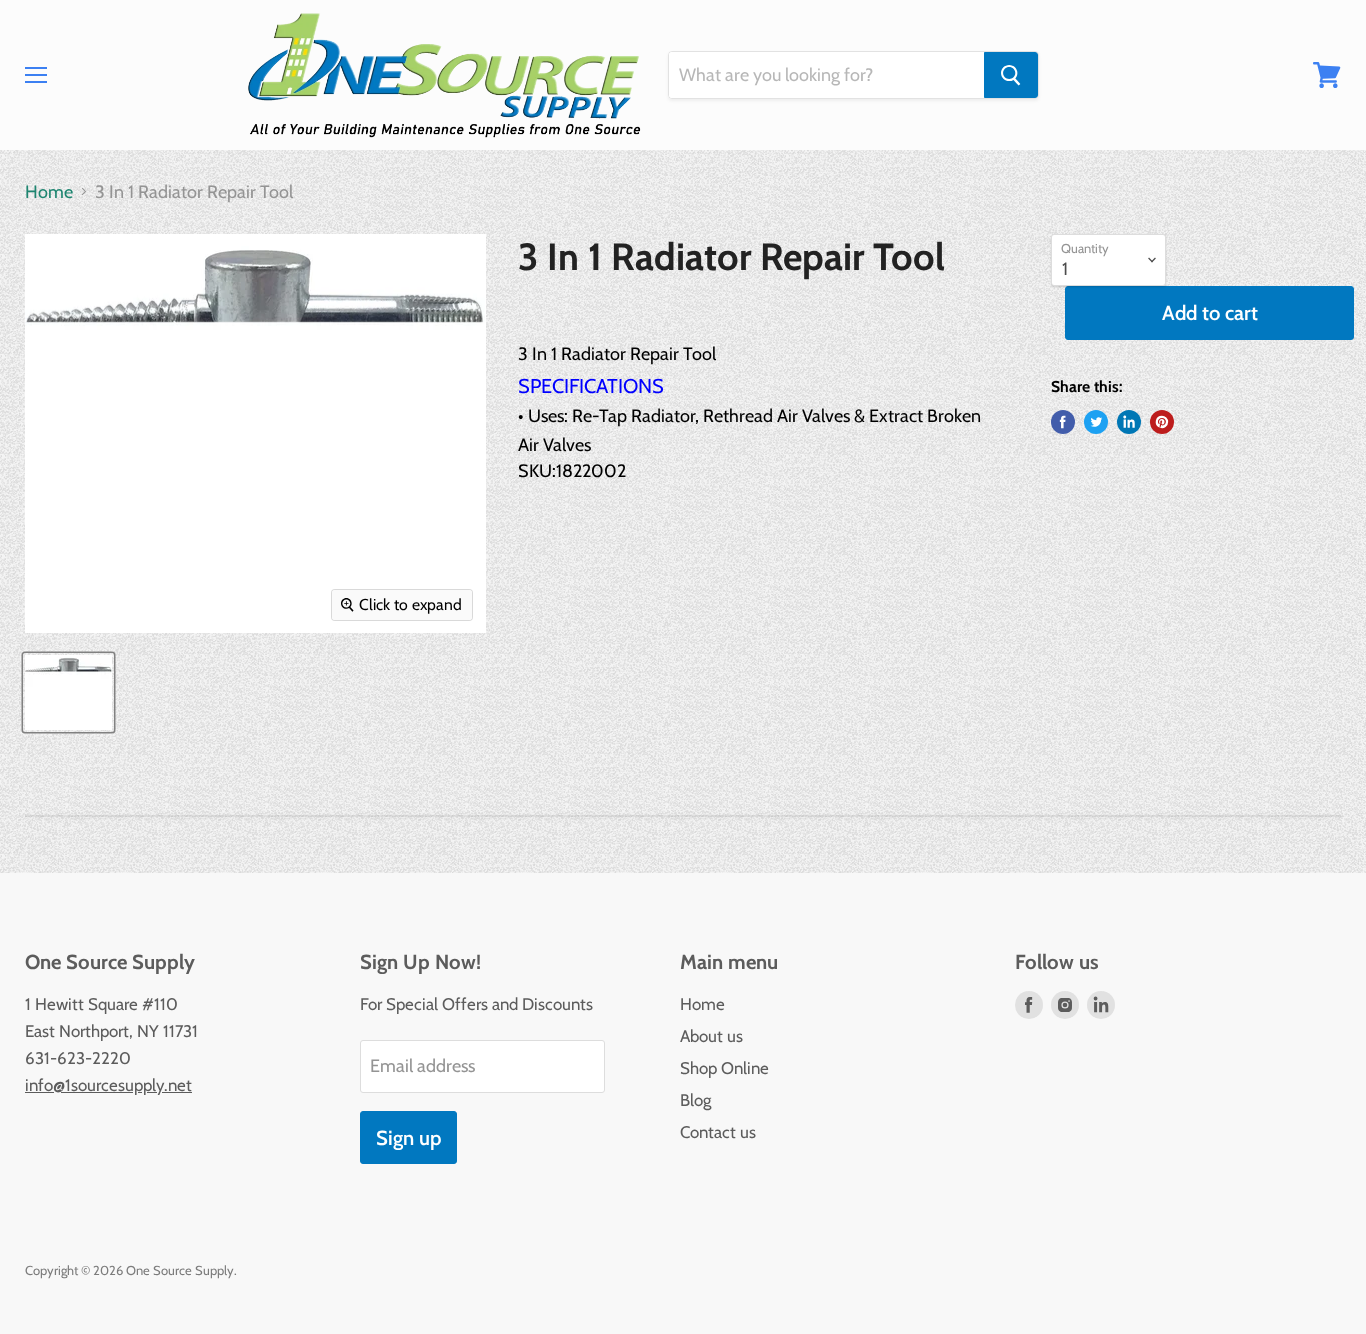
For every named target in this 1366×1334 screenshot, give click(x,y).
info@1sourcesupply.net (108, 1085)
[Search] (1011, 75)
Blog (695, 1100)
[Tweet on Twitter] (1096, 422)
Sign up (408, 1137)
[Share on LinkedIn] (1129, 422)
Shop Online (724, 1068)
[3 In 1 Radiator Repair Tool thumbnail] (68, 692)
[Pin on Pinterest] (1162, 422)
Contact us (718, 1132)
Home (49, 192)
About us (711, 1036)
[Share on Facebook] (1063, 422)
